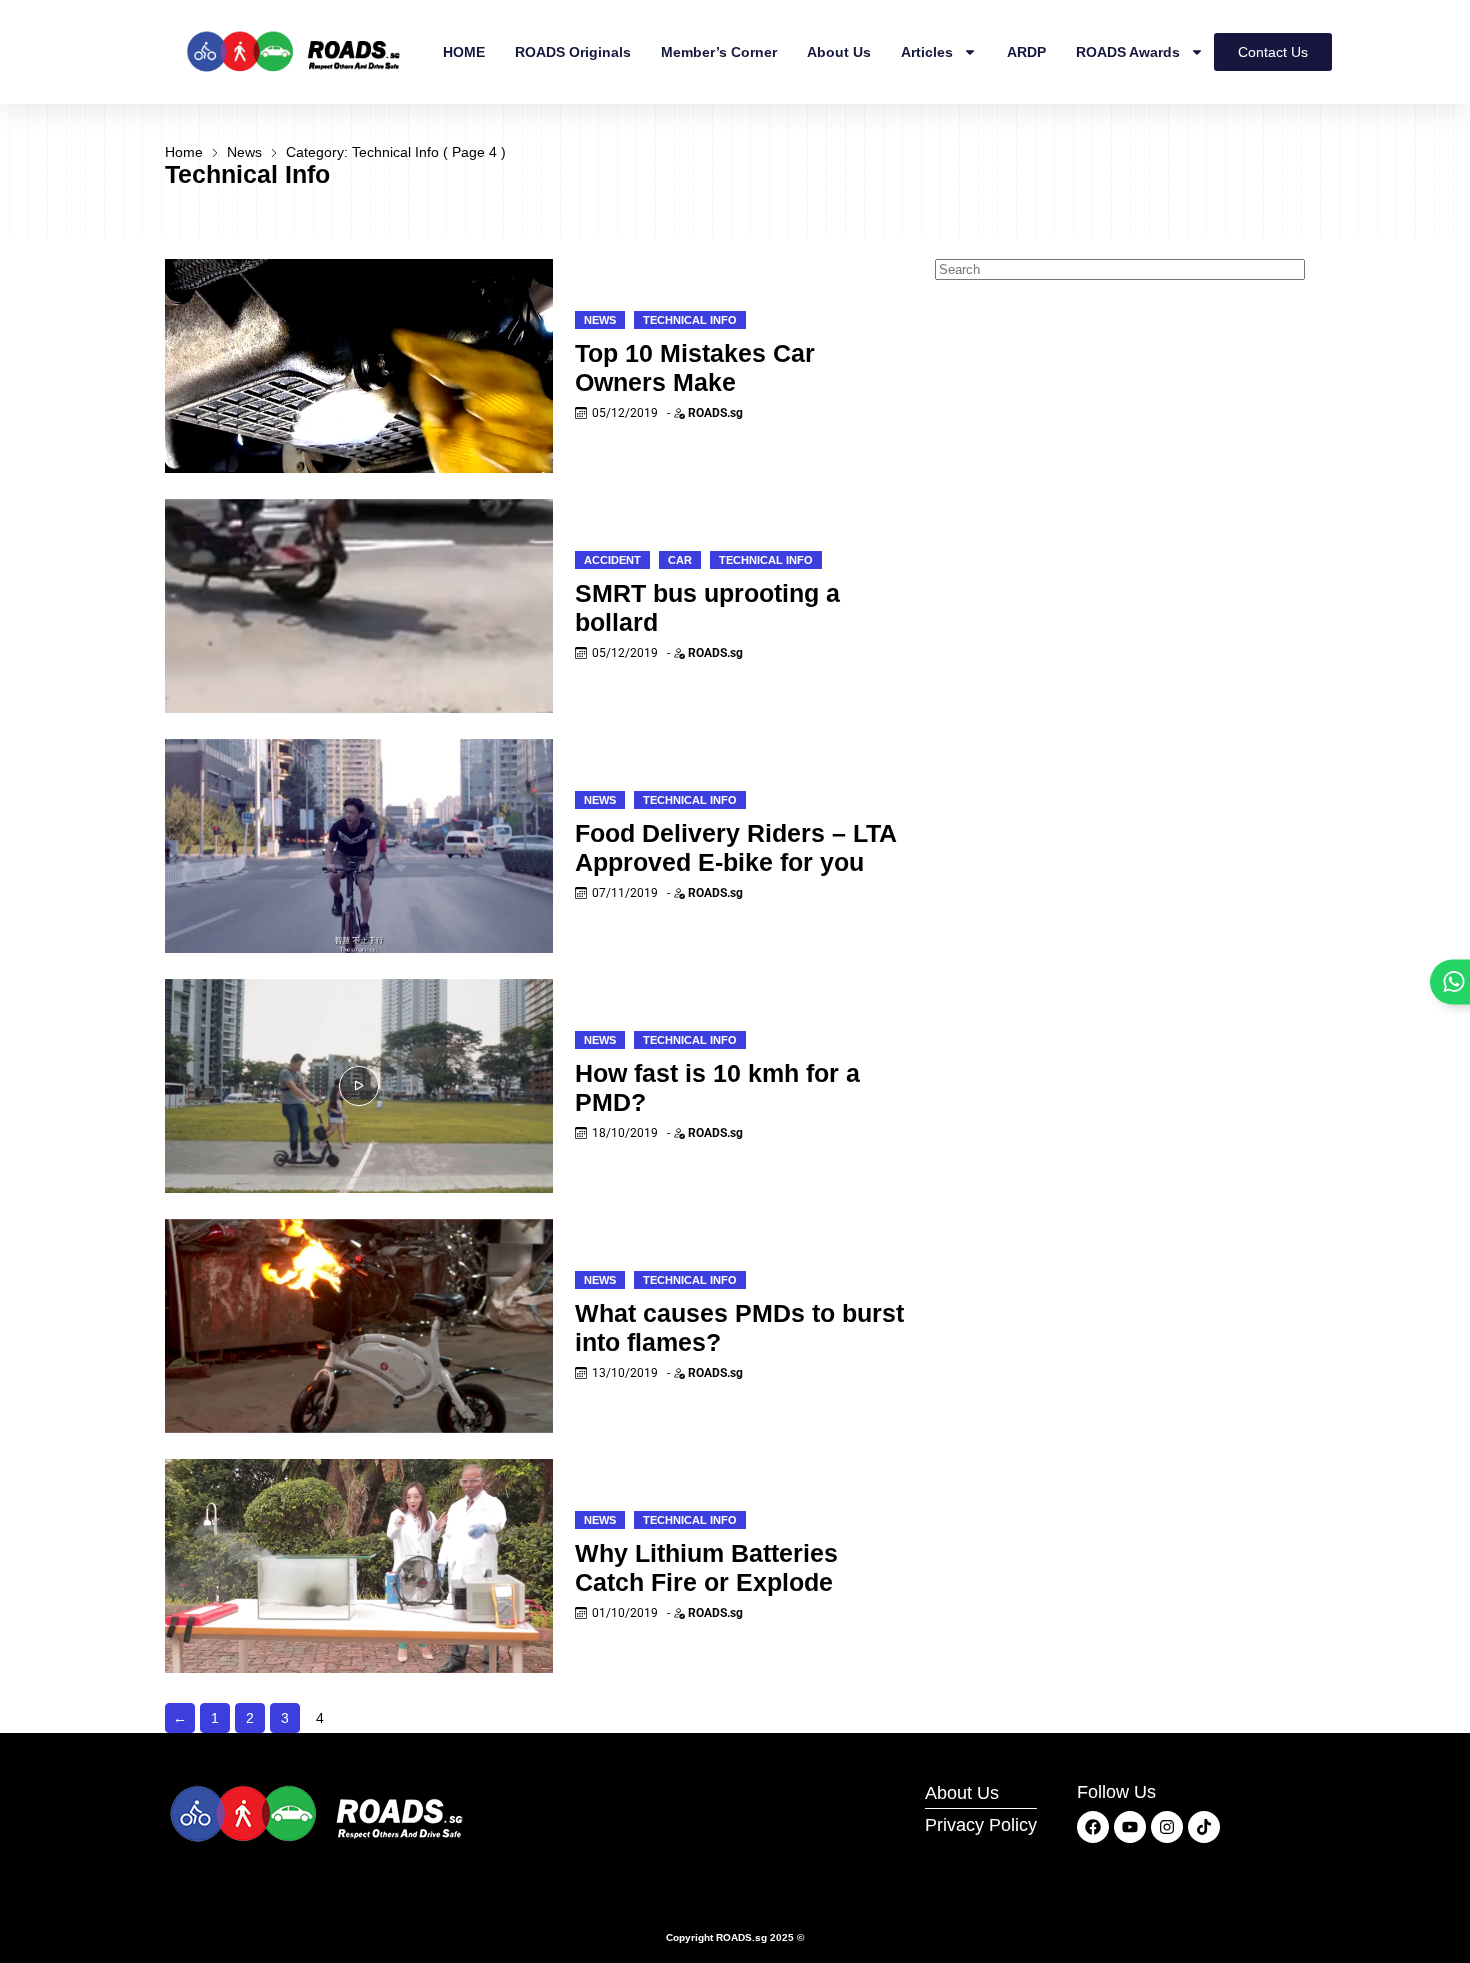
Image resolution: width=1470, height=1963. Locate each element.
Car (680, 560)
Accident (612, 560)
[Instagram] (1167, 1827)
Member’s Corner (719, 52)
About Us (839, 52)
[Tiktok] (1204, 1827)
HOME (464, 52)
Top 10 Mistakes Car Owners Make (695, 367)
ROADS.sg (715, 413)
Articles (927, 52)
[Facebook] (1093, 1827)
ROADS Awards (1128, 52)
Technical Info (690, 320)
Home (184, 152)
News (244, 152)
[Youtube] (1130, 1827)
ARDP (1026, 52)
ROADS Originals (573, 52)
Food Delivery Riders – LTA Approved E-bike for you (736, 847)
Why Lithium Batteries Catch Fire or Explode (706, 1567)
